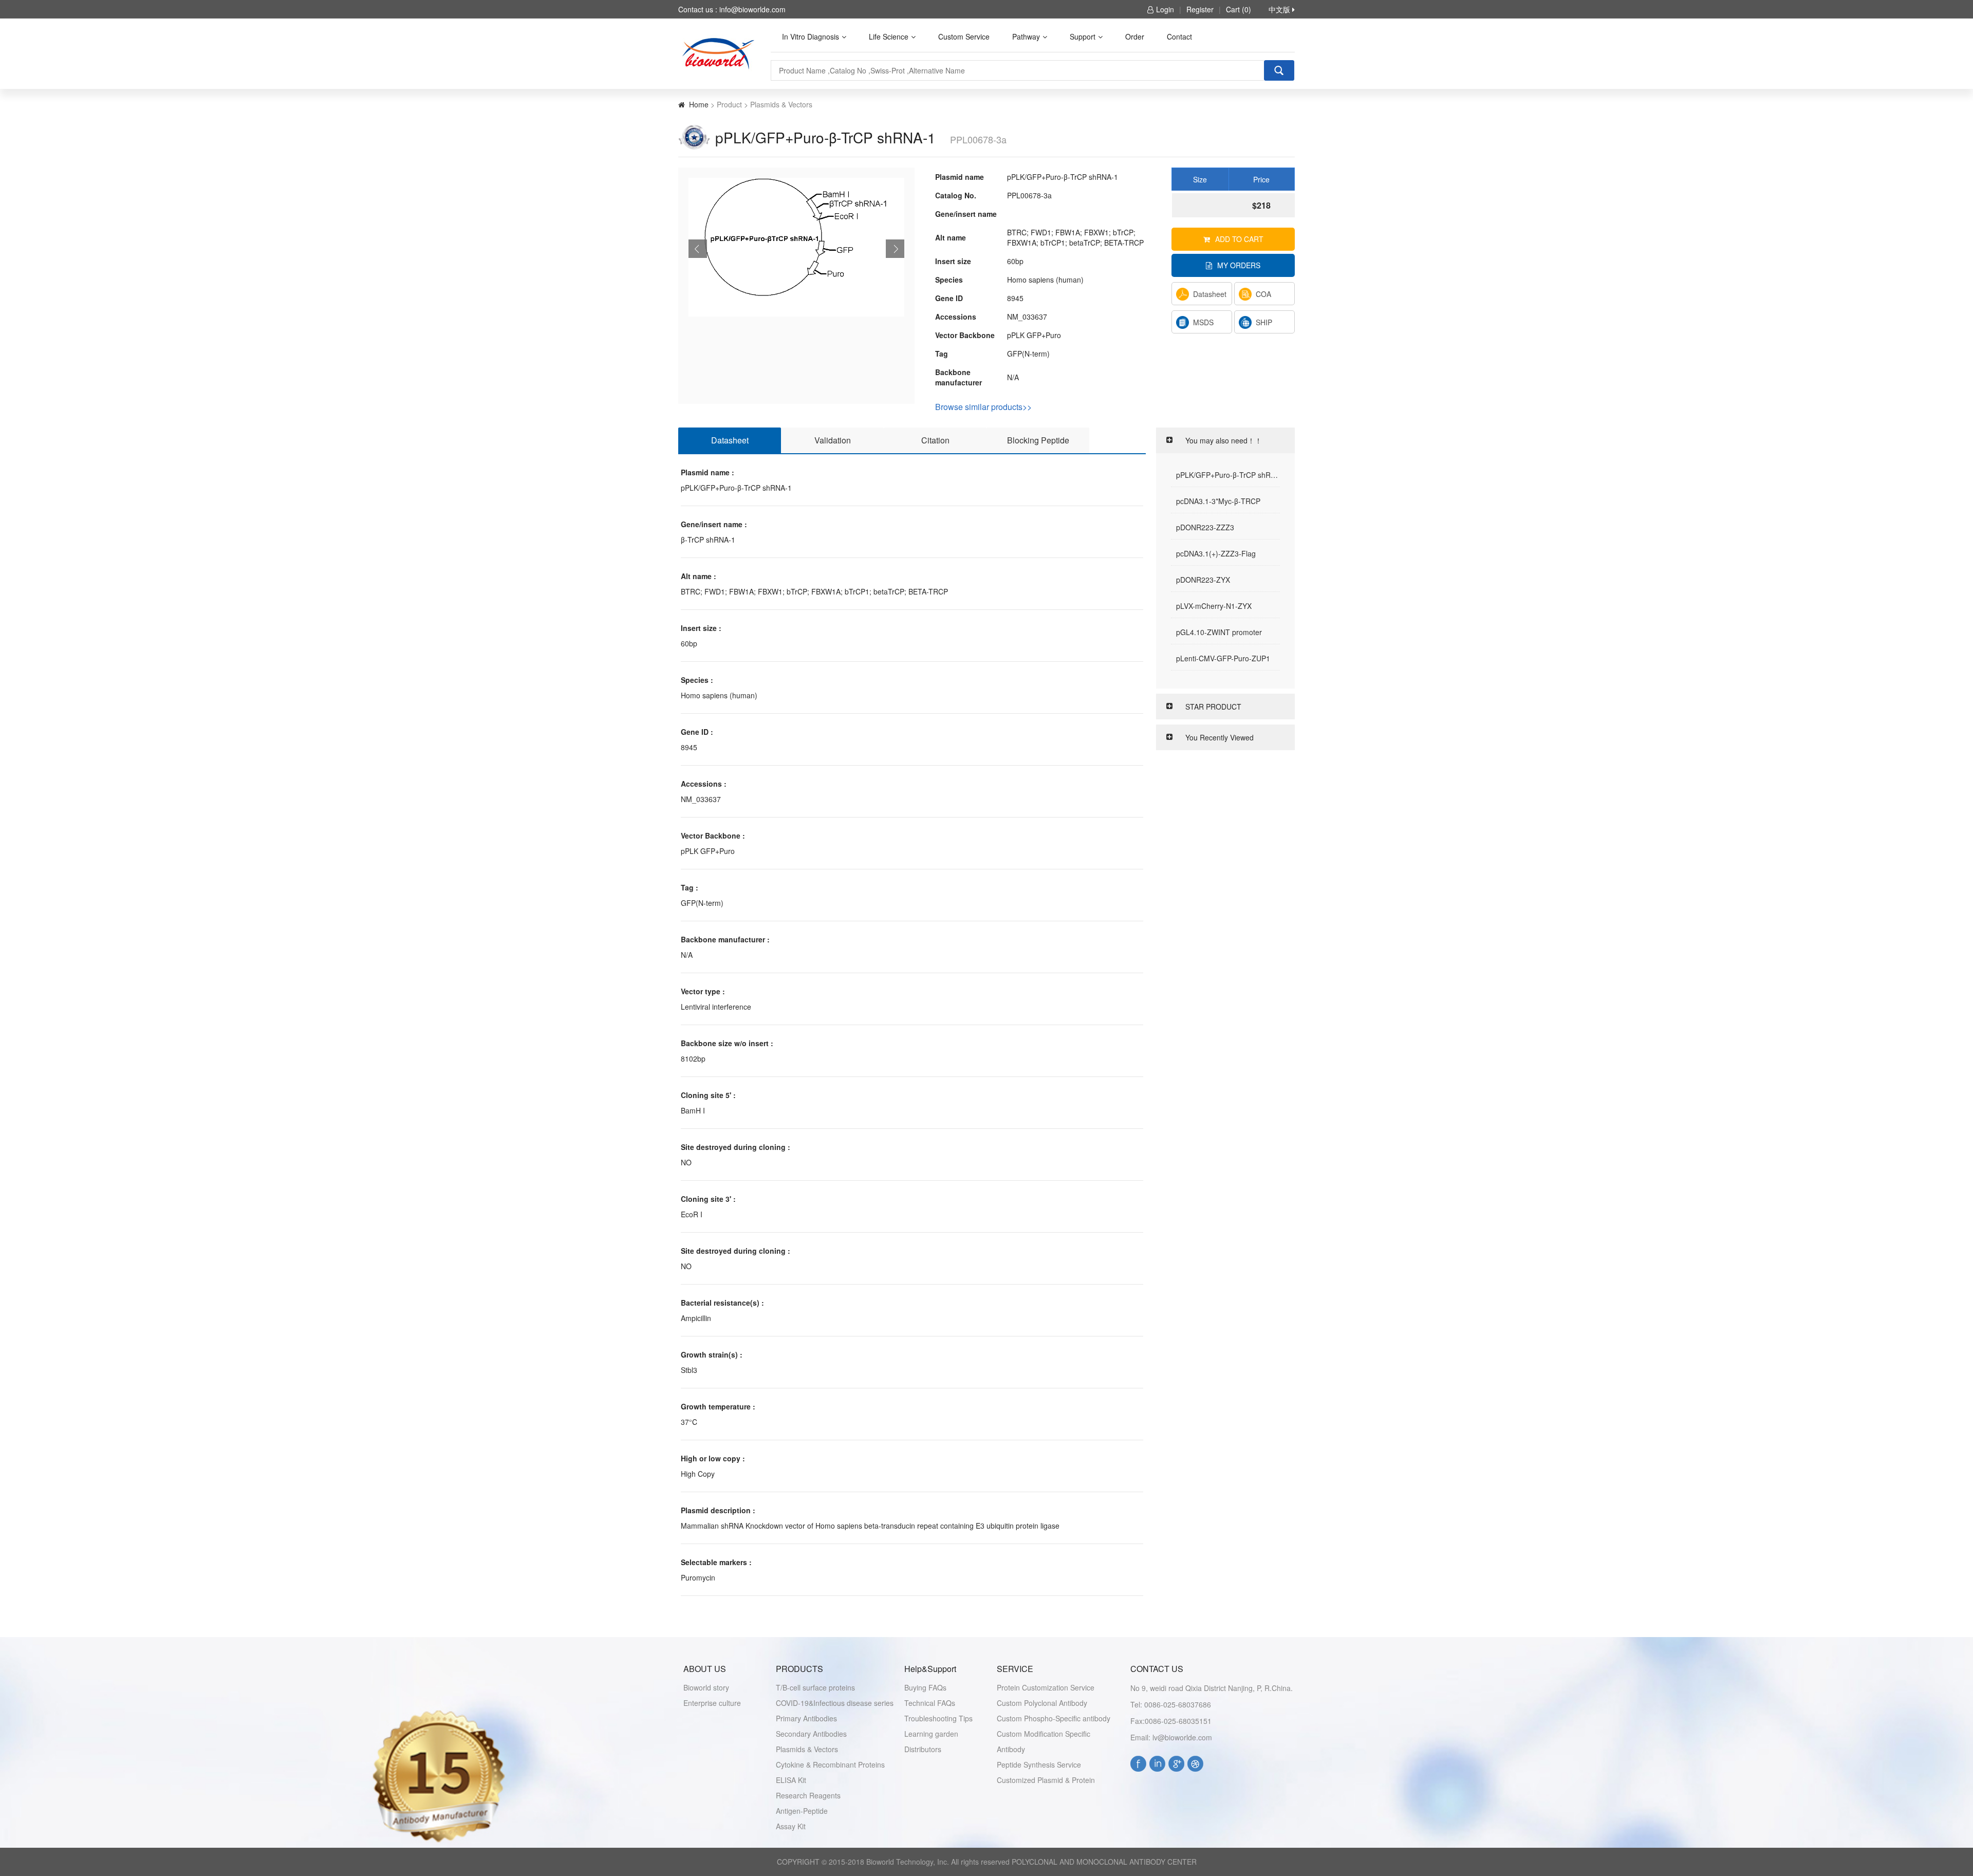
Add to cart (1239, 239)
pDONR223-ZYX (1203, 580)
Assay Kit (791, 1826)
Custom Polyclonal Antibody (1042, 1703)
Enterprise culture (712, 1703)
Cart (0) (1239, 9)
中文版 (1280, 9)
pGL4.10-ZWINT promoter (1219, 632)
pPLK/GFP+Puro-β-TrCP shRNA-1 (1228, 475)
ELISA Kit (791, 1780)
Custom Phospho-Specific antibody (1054, 1718)
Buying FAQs (925, 1687)
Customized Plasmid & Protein (1046, 1780)
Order (1135, 36)
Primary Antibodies (806, 1718)
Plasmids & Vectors (807, 1749)
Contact (1179, 36)
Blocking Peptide (1038, 440)
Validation (833, 440)
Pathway (1026, 36)
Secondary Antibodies (811, 1734)
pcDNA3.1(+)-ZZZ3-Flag (1216, 553)
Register (1200, 9)
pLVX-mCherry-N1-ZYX (1214, 606)
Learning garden (931, 1734)
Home (699, 104)
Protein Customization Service (1046, 1687)
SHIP (1264, 322)
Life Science (889, 36)
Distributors (923, 1749)
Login (1165, 9)
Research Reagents (808, 1795)
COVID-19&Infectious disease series (835, 1703)
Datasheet (1210, 294)
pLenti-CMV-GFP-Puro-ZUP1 (1223, 658)
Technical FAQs (930, 1703)
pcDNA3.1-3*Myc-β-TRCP (1218, 501)
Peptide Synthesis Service (1039, 1764)
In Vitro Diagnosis (811, 36)
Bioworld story (706, 1687)
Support (1083, 36)
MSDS (1203, 322)
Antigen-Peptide (802, 1811)
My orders (1239, 265)
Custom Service (964, 36)
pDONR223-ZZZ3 (1205, 527)
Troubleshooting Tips (938, 1718)
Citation (935, 440)
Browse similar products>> (983, 406)
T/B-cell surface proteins (815, 1687)
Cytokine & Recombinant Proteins (830, 1764)
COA (1263, 294)
